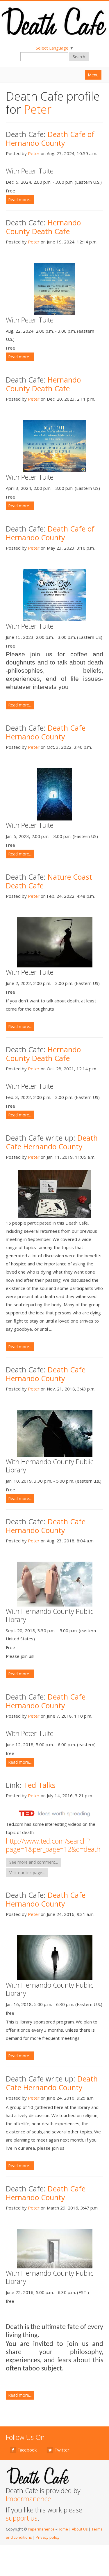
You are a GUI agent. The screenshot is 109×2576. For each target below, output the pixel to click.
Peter (34, 153)
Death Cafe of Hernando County (50, 138)
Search (79, 57)
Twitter (62, 2450)
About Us (80, 2529)
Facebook (27, 2450)
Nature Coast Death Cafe (49, 881)
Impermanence (28, 2499)
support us (22, 2518)
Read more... (20, 200)
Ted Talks (39, 1785)
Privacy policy (48, 2537)
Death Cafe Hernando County (46, 732)
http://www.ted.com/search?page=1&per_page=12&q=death (53, 1845)
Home (63, 2529)
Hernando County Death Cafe (43, 227)
